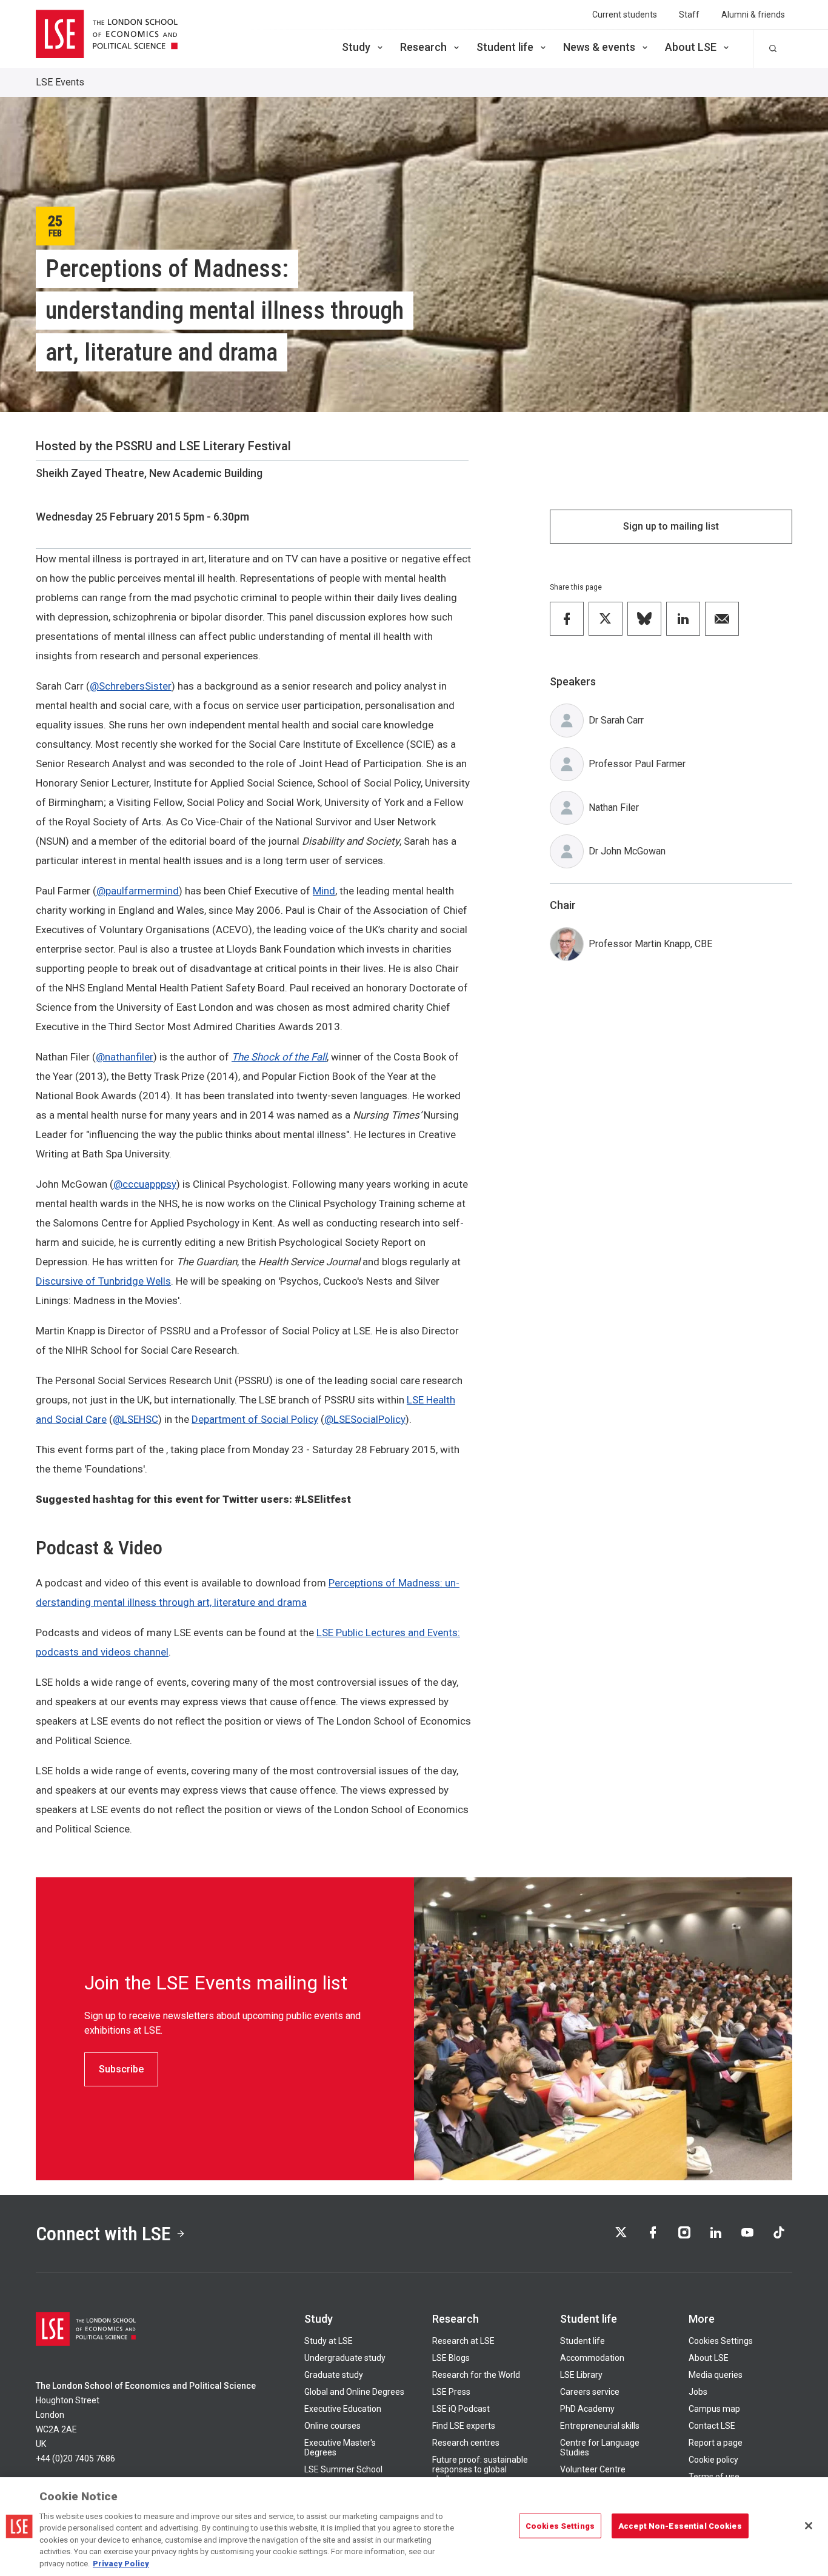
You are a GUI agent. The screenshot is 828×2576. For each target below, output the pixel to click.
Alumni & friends (753, 15)
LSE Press (451, 2392)
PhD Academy (587, 2409)
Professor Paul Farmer (637, 764)
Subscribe (121, 2069)
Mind (324, 891)
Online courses (332, 2426)
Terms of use (714, 2477)
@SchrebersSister (131, 686)
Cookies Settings (721, 2341)
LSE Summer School (343, 2469)
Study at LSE (329, 2341)
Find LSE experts (464, 2426)
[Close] (809, 2526)
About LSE (691, 47)
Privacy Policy (121, 2564)
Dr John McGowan (627, 851)
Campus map (714, 2409)
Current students (625, 15)
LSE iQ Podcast (461, 2409)
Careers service (590, 2392)
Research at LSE (463, 2341)
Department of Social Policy (255, 1419)
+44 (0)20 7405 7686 (75, 2458)
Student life (505, 47)
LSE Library (581, 2375)
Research (423, 47)
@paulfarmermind (138, 891)
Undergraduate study (345, 2358)
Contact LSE (712, 2426)
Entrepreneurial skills (600, 2426)
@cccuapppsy (145, 1184)
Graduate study (334, 2375)
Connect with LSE (103, 2234)
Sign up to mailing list (671, 526)
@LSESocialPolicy (365, 1419)
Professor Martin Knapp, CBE (650, 944)
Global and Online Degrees (354, 2392)
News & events (599, 47)
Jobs (698, 2392)
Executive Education (343, 2409)
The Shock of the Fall (279, 1057)
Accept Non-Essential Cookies (680, 2525)
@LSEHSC (135, 1419)
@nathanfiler (125, 1057)
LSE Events (60, 82)
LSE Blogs (451, 2358)
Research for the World (476, 2375)
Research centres (466, 2443)
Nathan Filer (614, 807)
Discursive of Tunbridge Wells (103, 1281)
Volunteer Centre (593, 2469)
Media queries (716, 2375)
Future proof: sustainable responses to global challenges (480, 2469)
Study (356, 47)
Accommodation (592, 2358)
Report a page (716, 2443)
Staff (689, 15)
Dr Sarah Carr (616, 720)
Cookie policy (713, 2460)
